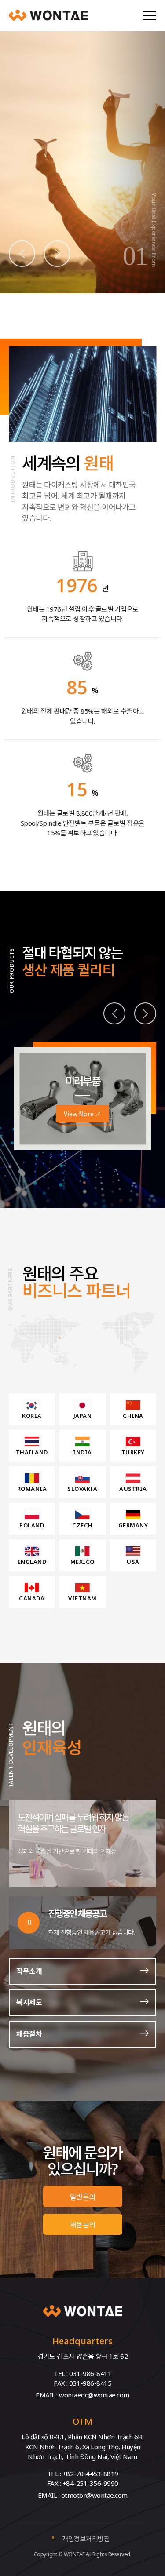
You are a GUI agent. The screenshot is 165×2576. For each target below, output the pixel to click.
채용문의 (83, 2224)
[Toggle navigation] (149, 15)
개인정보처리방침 (86, 2538)
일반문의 (83, 2197)
